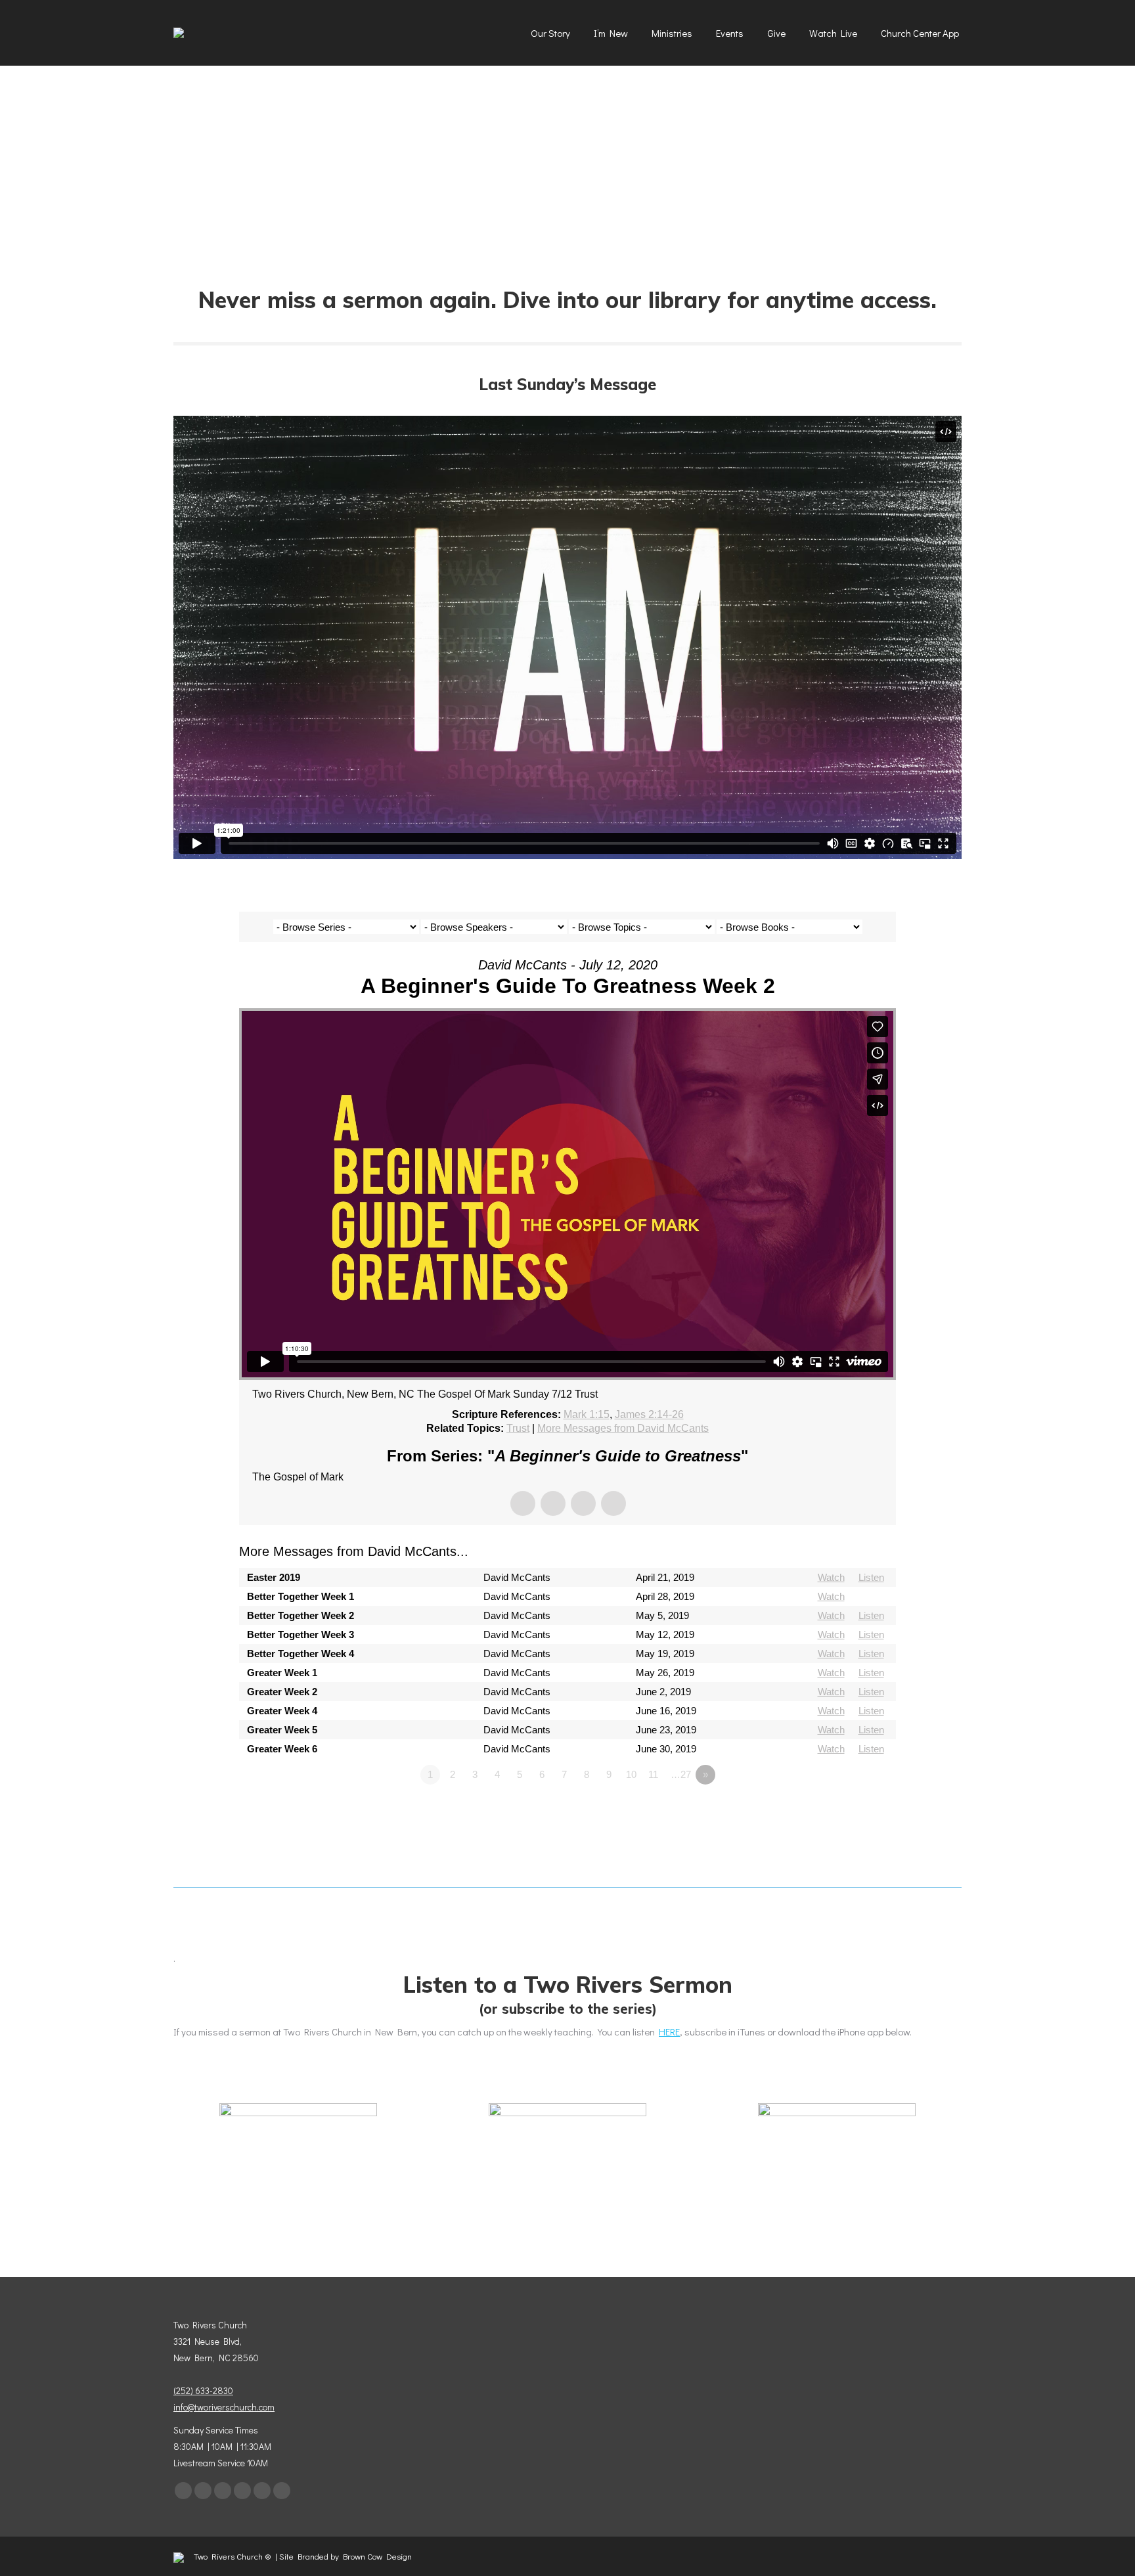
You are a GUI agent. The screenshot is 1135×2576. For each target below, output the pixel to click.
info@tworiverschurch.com (224, 2407)
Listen (871, 1577)
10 (631, 1774)
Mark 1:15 (587, 1414)
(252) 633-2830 (203, 2390)
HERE (669, 2032)
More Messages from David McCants (623, 1428)
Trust (518, 1428)
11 (653, 1774)
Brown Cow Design (377, 2556)
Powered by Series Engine (847, 1811)
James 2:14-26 (649, 1414)
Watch (831, 1577)
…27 (681, 1774)
